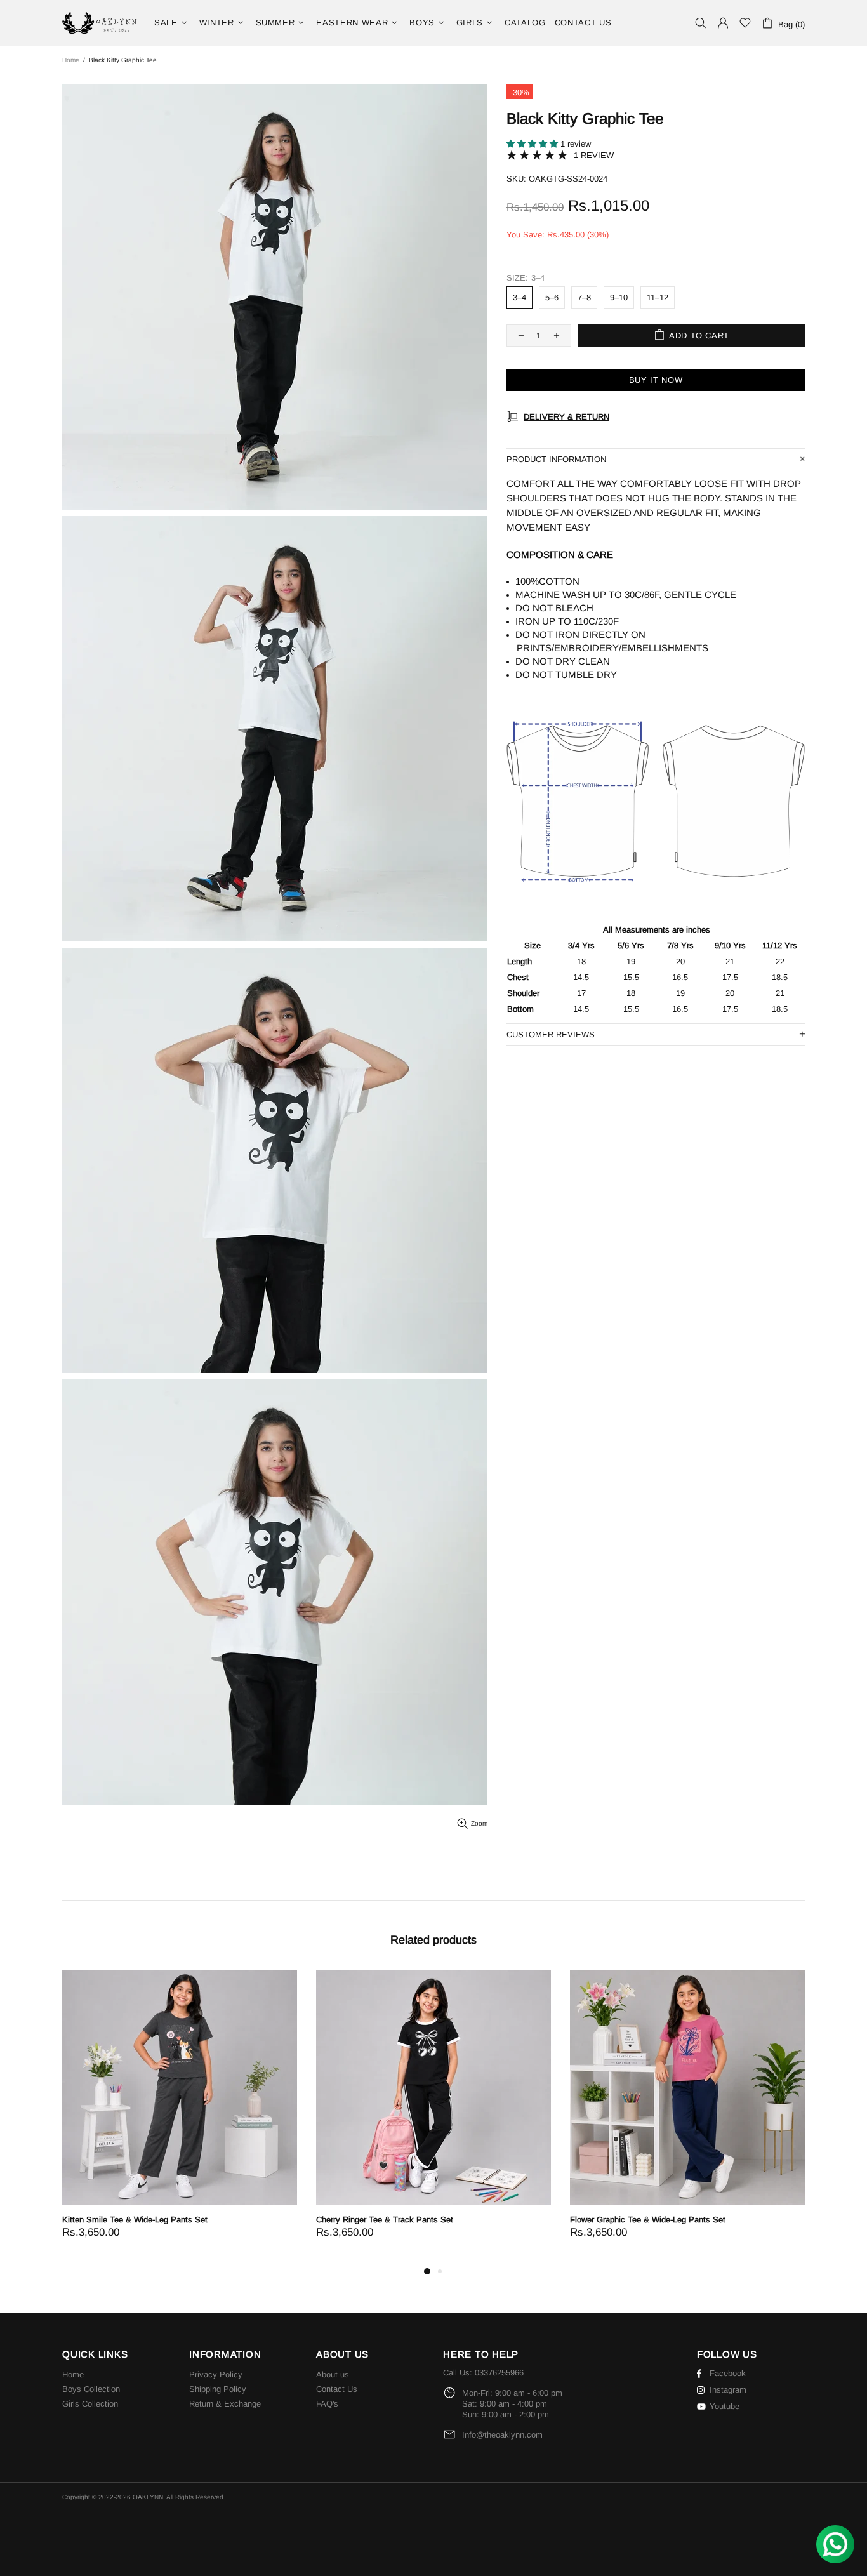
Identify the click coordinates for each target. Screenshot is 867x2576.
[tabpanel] (180, 2117)
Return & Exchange (225, 2404)
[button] (533, 144)
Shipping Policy (218, 2389)
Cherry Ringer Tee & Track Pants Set (385, 2220)
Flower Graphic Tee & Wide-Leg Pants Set (648, 2220)
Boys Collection (91, 2389)
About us (333, 2374)
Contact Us (337, 2389)
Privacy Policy (216, 2374)
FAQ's (327, 2404)
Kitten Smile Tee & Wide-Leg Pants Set (135, 2220)
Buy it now (656, 380)
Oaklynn (100, 23)
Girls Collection (90, 2404)
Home (71, 60)
